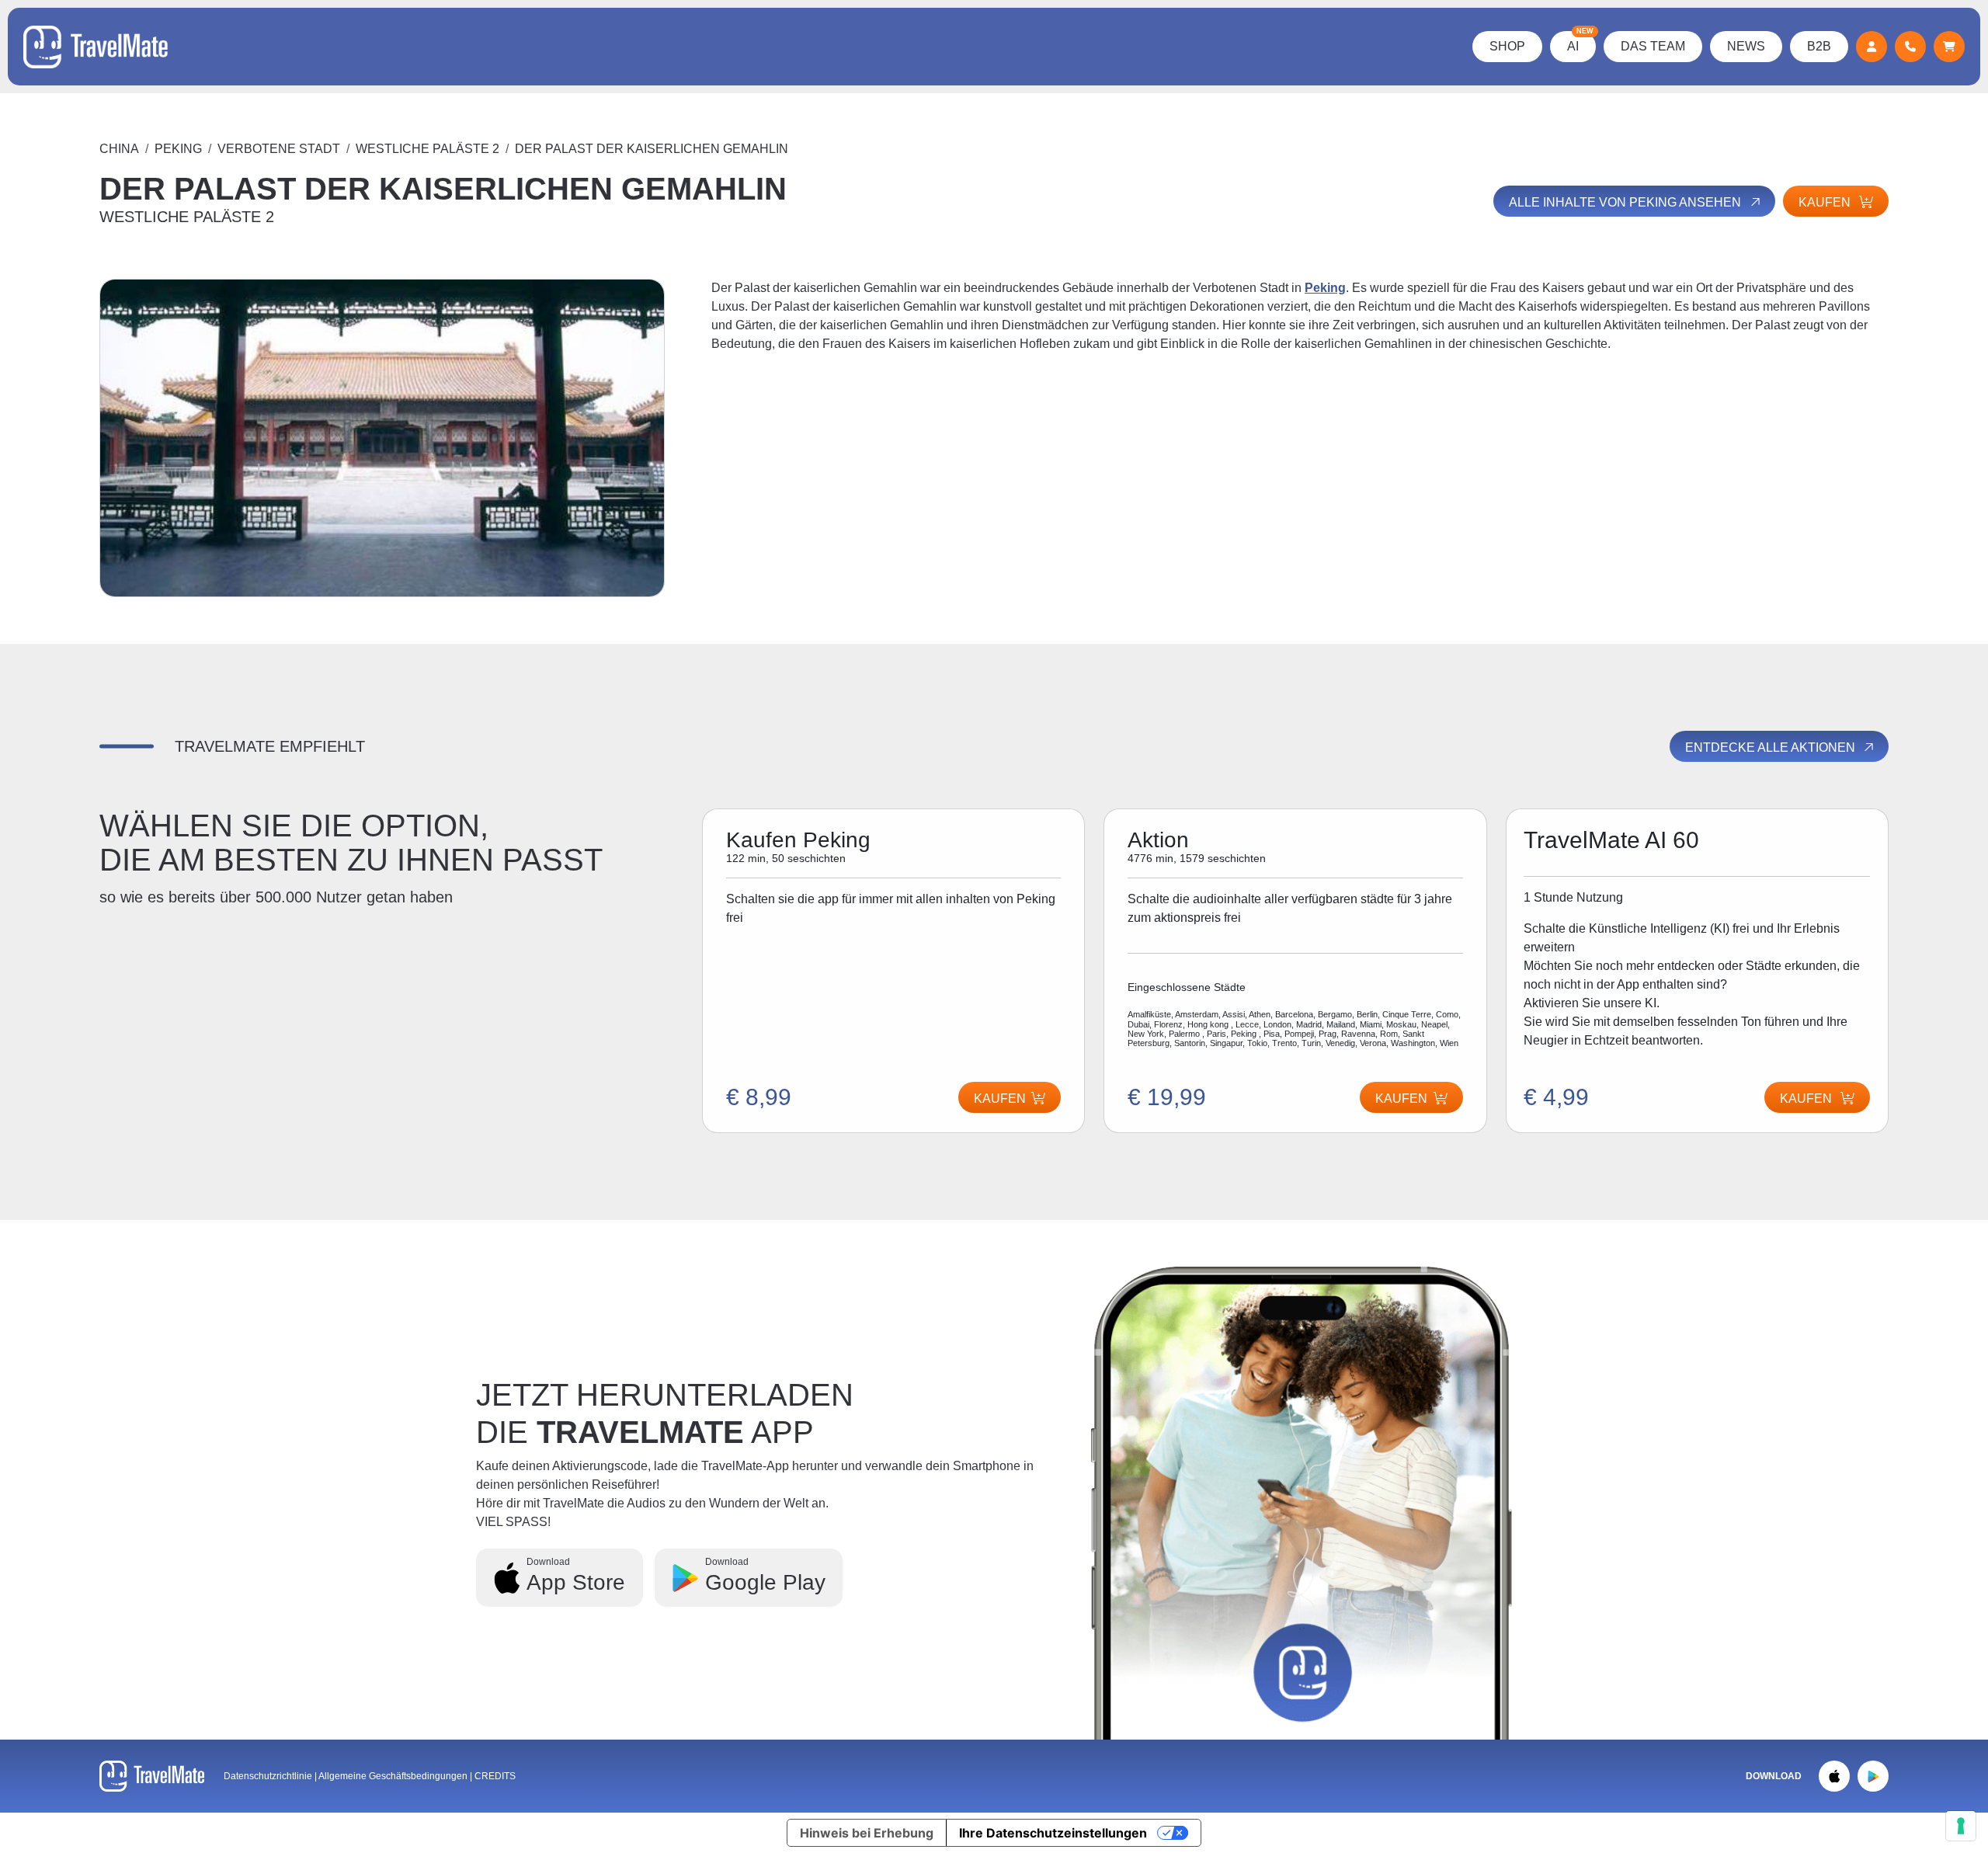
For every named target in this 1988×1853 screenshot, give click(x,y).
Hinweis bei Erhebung (867, 1833)
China (119, 149)
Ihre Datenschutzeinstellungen (1053, 1833)
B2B (1819, 46)
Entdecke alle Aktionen (1772, 747)
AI (1580, 42)
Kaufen (1401, 1099)
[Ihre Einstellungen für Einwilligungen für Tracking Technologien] (1961, 1826)
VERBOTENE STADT (279, 149)
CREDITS (495, 1776)
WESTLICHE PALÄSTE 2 (427, 149)
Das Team (1653, 46)
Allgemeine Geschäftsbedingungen (394, 1776)
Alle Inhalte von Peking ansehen (1627, 202)
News (1746, 46)
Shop (1507, 46)
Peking (178, 149)
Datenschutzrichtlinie (268, 1776)
